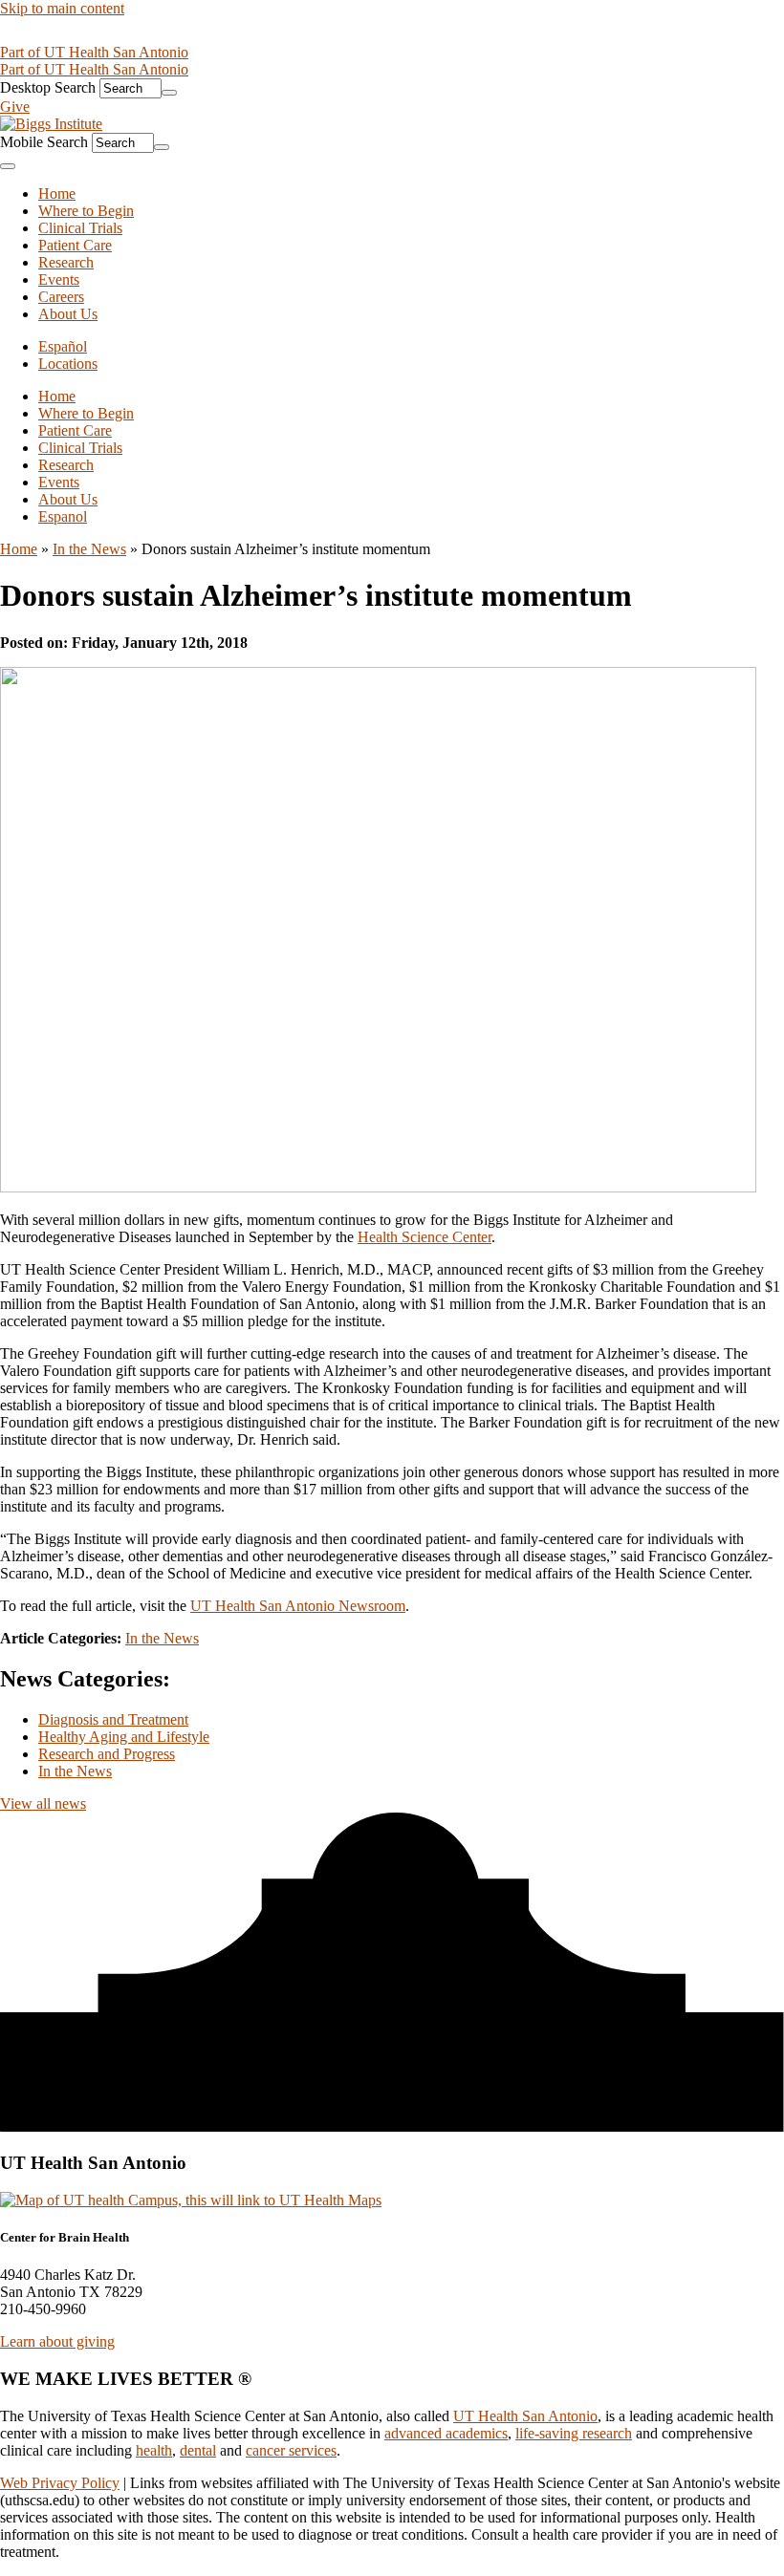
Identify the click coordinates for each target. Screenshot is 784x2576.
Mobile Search (44, 142)
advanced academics (446, 2433)
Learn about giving (57, 2341)
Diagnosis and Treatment (113, 1719)
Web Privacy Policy (60, 2483)
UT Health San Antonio (525, 2416)
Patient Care (75, 430)
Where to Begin (86, 413)
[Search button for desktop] (169, 93)
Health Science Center (425, 1237)
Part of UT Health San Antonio (94, 52)
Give (15, 107)
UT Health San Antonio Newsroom (298, 1606)
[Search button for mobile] (162, 147)
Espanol (63, 516)
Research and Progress (107, 1754)
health (154, 2450)
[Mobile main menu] (8, 166)
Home (57, 396)
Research (66, 465)
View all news (43, 1803)
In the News (89, 549)
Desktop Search (48, 87)
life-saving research (574, 2433)
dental (198, 2450)
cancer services (291, 2450)
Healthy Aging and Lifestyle (124, 1737)
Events (59, 482)
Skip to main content (62, 8)
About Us (68, 499)
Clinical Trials (80, 448)
